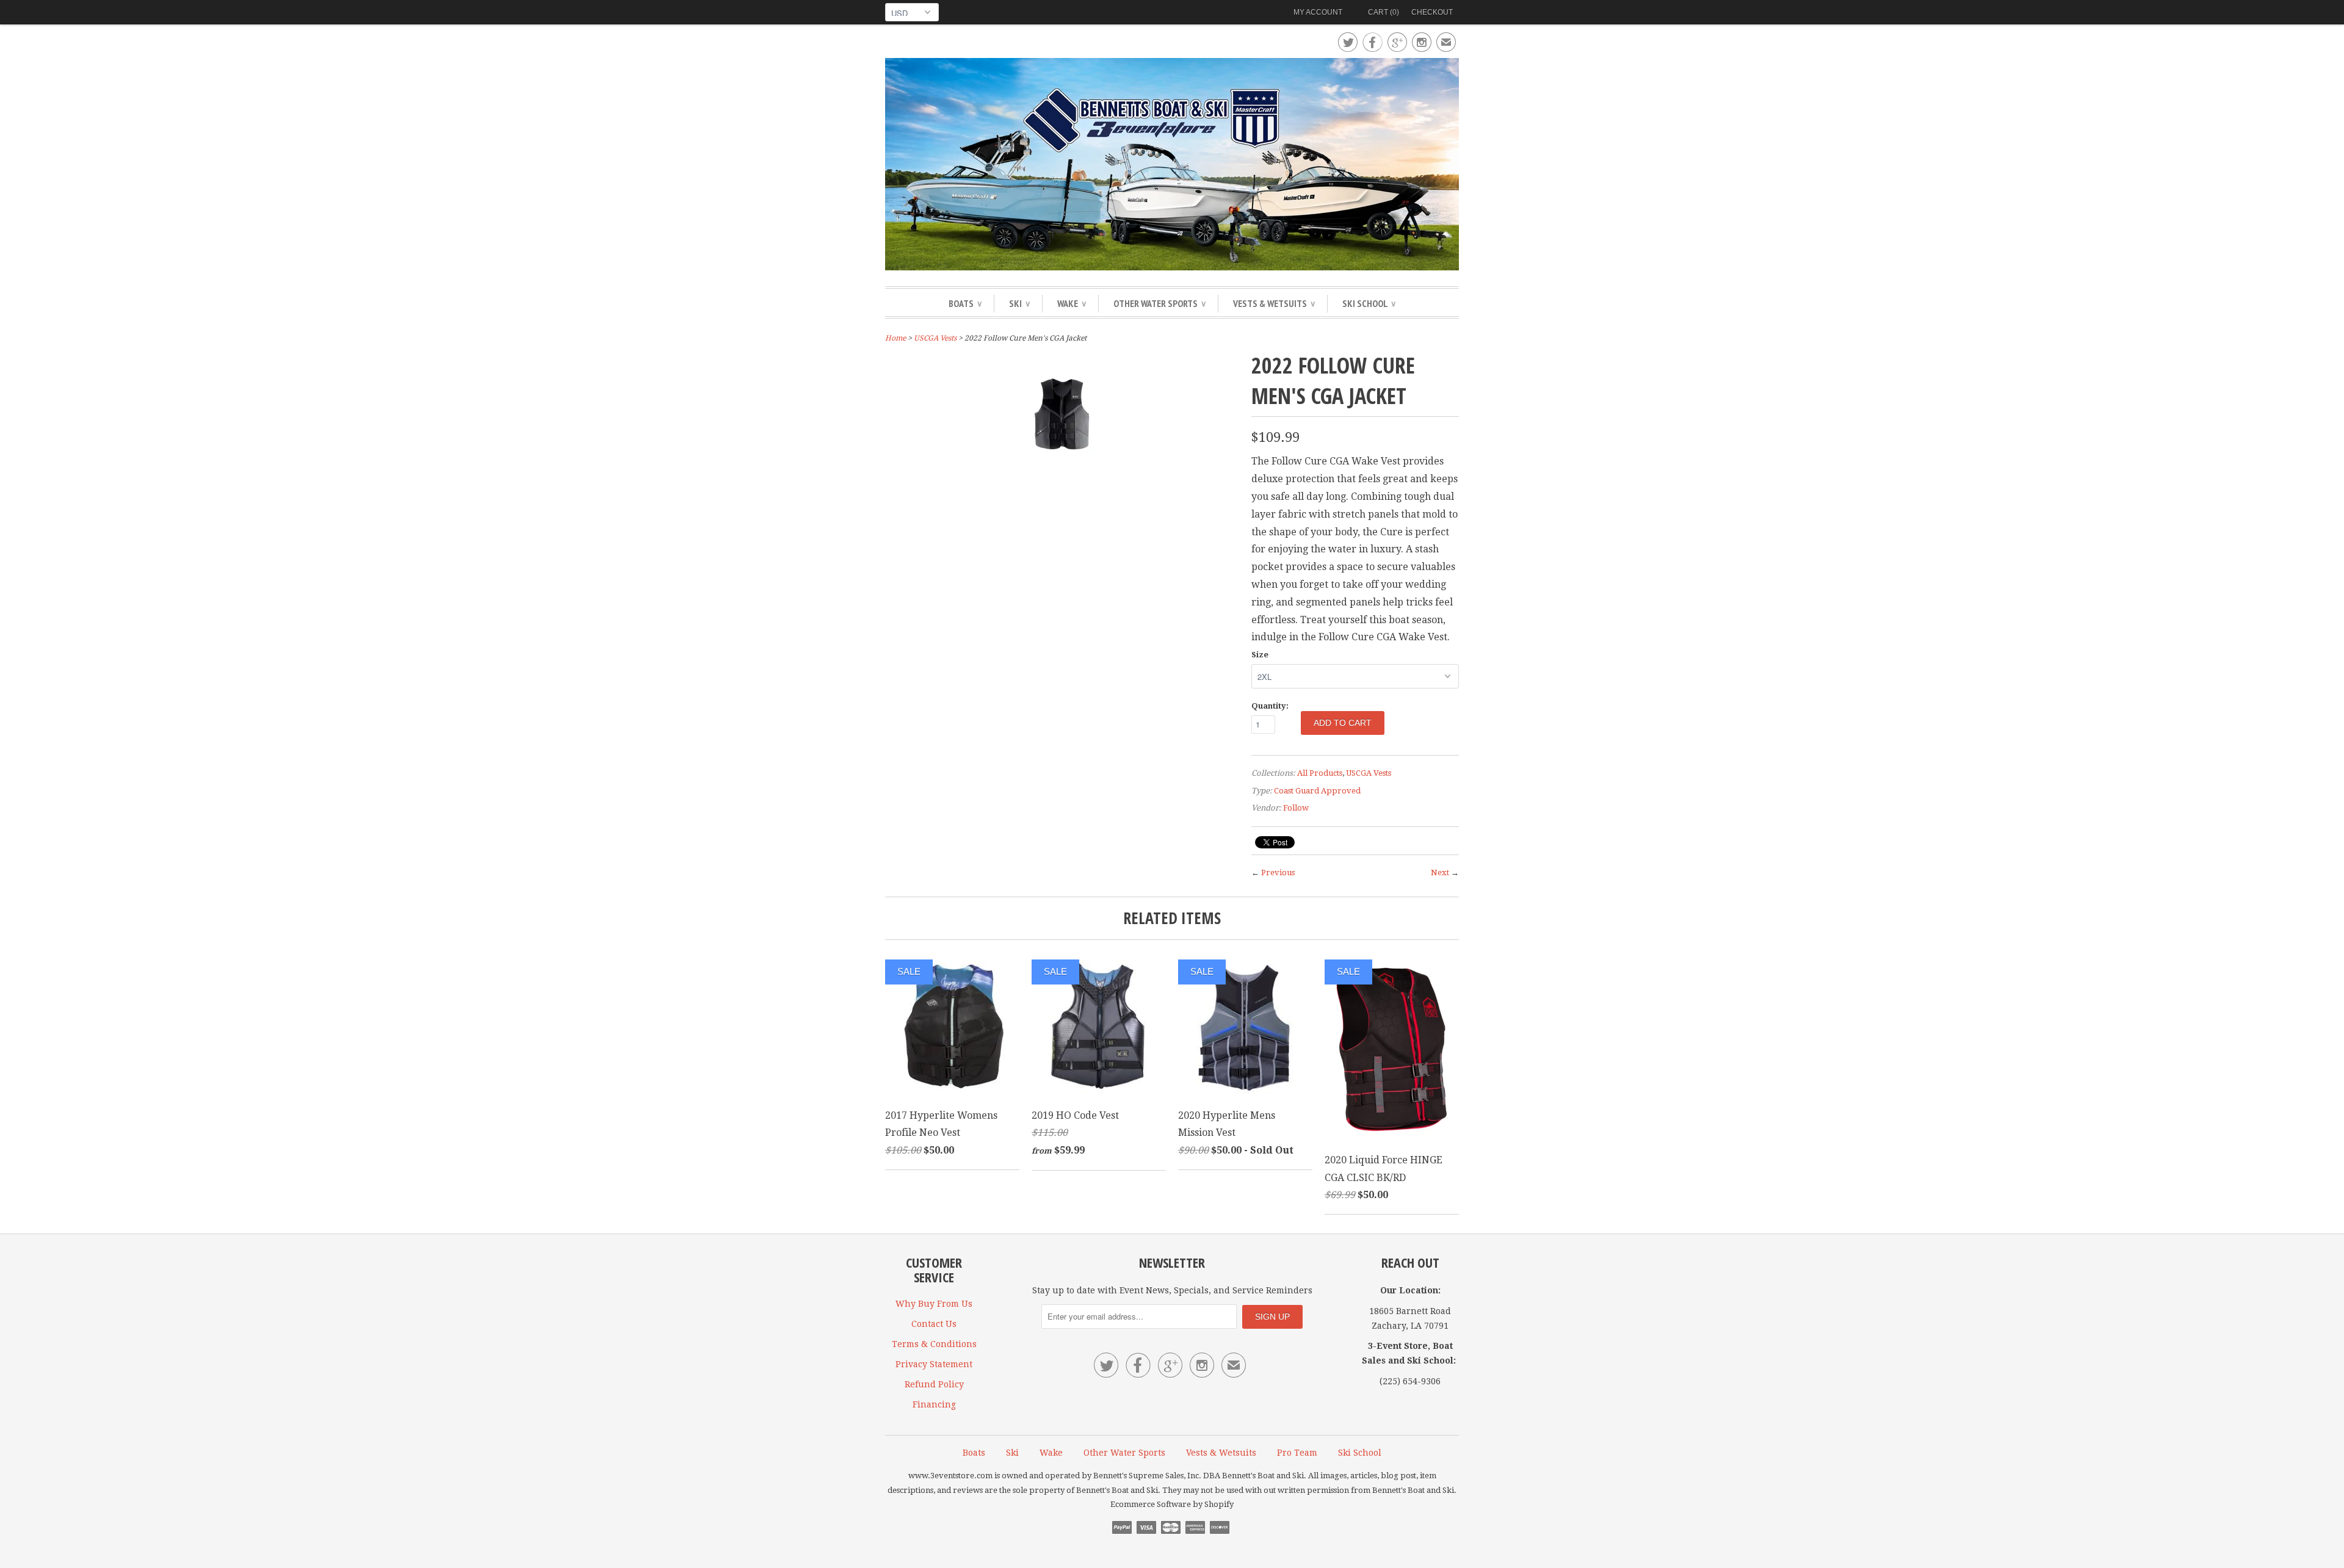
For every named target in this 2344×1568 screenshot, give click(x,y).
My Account (1318, 12)
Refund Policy (934, 1384)
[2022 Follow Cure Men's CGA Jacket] (1062, 466)
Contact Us (934, 1324)
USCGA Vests (935, 338)
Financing (934, 1404)
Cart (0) (1384, 12)
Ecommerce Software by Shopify (1172, 1504)
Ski (1019, 303)
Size (1260, 655)
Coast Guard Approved (1317, 791)
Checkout (1432, 12)
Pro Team (1297, 1453)
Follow (1296, 808)
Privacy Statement (934, 1364)
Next (1440, 873)
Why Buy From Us (934, 1304)
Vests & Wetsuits (1274, 303)
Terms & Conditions (934, 1344)
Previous (1278, 873)
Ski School (1369, 303)
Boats (965, 303)
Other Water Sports (1159, 303)
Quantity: (1270, 706)
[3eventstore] (1172, 166)
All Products (1320, 773)
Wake (1072, 303)
